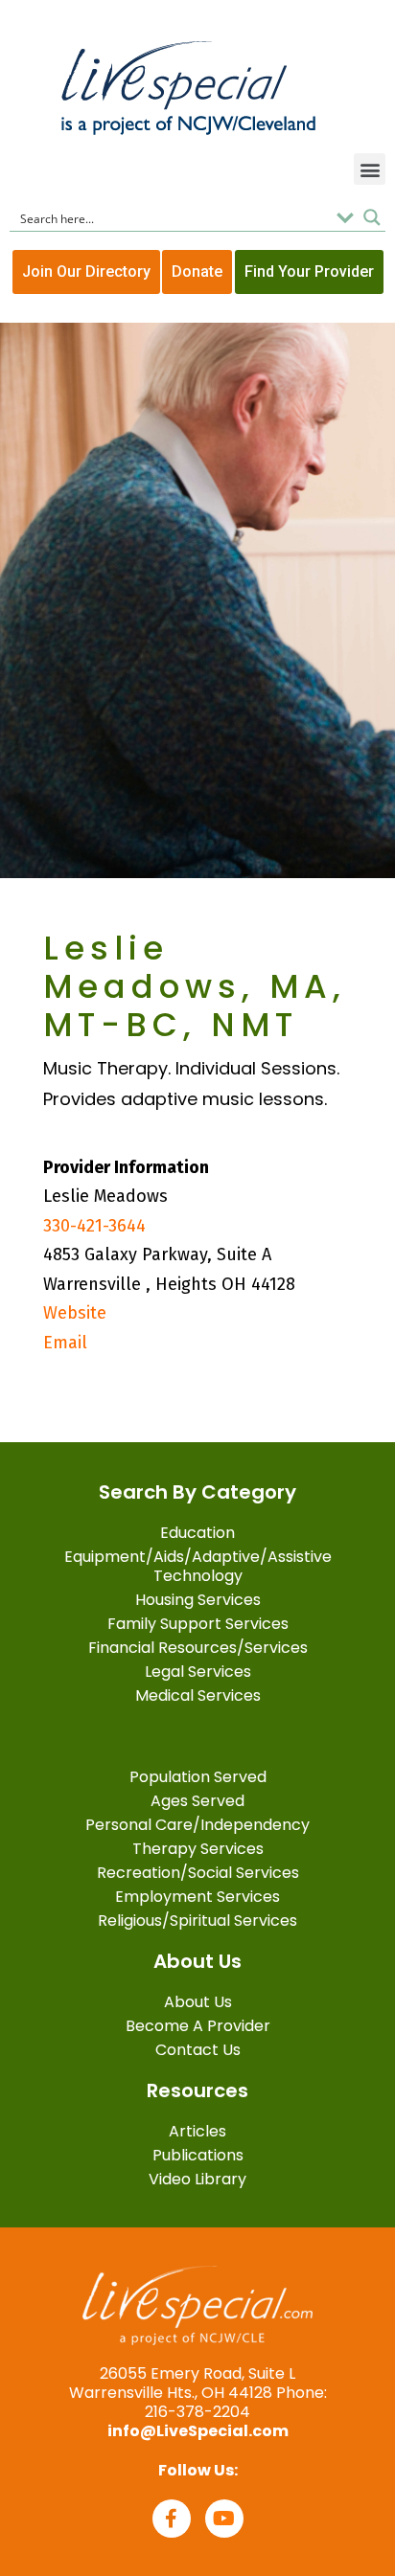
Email (65, 1343)
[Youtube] (224, 2519)
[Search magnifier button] (372, 217)
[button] (370, 169)
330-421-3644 (94, 1226)
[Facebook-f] (172, 2519)
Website (75, 1313)
